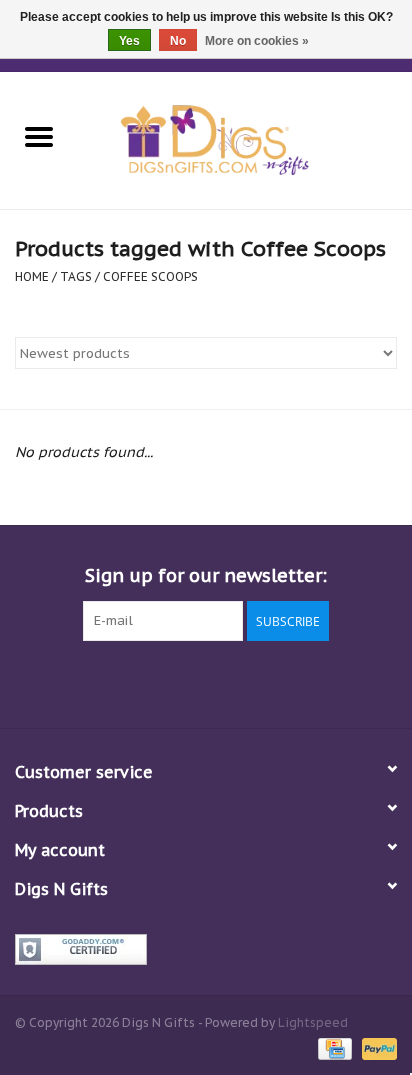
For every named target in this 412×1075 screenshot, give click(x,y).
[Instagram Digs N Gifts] (314, 682)
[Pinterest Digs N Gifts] (206, 682)
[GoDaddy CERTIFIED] (206, 949)
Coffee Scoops (150, 276)
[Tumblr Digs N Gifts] (278, 682)
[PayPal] (376, 1047)
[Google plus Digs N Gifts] (170, 682)
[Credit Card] (333, 1047)
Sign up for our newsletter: (206, 575)
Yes (129, 41)
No (178, 41)
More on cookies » (257, 41)
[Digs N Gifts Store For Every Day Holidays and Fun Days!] (245, 139)
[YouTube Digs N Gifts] (242, 682)
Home (32, 276)
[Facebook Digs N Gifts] (98, 682)
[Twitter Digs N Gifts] (134, 682)
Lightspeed (313, 1022)
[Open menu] (39, 136)
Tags (76, 276)
